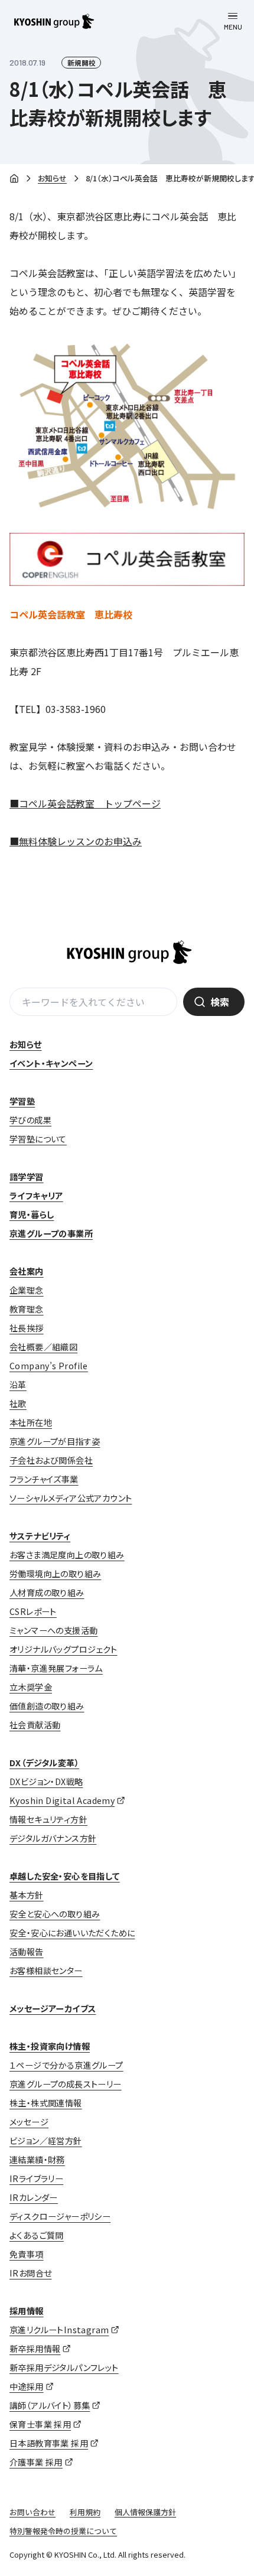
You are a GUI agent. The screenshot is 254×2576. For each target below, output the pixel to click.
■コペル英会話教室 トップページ (85, 803)
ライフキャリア (36, 1196)
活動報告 (27, 1952)
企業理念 (27, 1290)
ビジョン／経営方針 (46, 2141)
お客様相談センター (46, 1971)
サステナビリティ (40, 1536)
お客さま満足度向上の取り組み (67, 1555)
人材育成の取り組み (47, 1593)
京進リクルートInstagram (59, 2330)
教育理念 (27, 1309)
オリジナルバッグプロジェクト (63, 1649)
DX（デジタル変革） (44, 1763)
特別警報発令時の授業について (63, 2531)
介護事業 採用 (36, 2462)
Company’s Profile (49, 1366)
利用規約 (85, 2512)
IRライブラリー (36, 2178)
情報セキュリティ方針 (48, 1819)
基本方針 (27, 1895)
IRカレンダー (34, 2197)
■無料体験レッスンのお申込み (76, 841)
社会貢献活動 (35, 1725)
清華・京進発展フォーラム (56, 1668)
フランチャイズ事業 (44, 1479)
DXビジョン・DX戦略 (46, 1782)
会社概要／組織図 (43, 1347)
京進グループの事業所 (51, 1233)
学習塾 (22, 1101)
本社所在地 (31, 1422)
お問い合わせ (32, 2512)
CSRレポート (33, 1611)
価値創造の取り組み (47, 1706)
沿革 (18, 1385)
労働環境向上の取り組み (55, 1574)
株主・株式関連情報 (46, 2103)
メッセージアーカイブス (53, 2008)
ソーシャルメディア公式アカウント (71, 1498)
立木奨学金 (31, 1687)
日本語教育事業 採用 (49, 2443)
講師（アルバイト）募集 (50, 2405)
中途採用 (27, 2386)
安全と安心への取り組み (55, 1914)
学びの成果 (30, 1120)
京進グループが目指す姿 (55, 1441)
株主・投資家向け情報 (50, 2046)
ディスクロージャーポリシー (60, 2216)
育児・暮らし (32, 1214)
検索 (220, 1002)
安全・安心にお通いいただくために (72, 1933)
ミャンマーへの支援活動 (53, 1630)
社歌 (18, 1403)
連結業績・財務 (37, 2160)
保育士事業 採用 (40, 2424)
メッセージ (29, 2122)
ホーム (14, 179)
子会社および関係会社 (51, 1460)
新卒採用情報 (35, 2349)
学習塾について (38, 1139)
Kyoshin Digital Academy (62, 1800)
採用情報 (27, 2311)
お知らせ (52, 178)
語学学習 (27, 1177)
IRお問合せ (30, 2273)
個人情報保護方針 (145, 2512)
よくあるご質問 (37, 2235)
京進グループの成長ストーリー (66, 2084)
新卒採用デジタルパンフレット (64, 2367)
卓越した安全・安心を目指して (65, 1876)
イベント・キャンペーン (51, 1063)
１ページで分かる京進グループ (66, 2065)
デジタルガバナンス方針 (53, 1838)
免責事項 (27, 2254)
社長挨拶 (27, 1328)
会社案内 (27, 1271)
